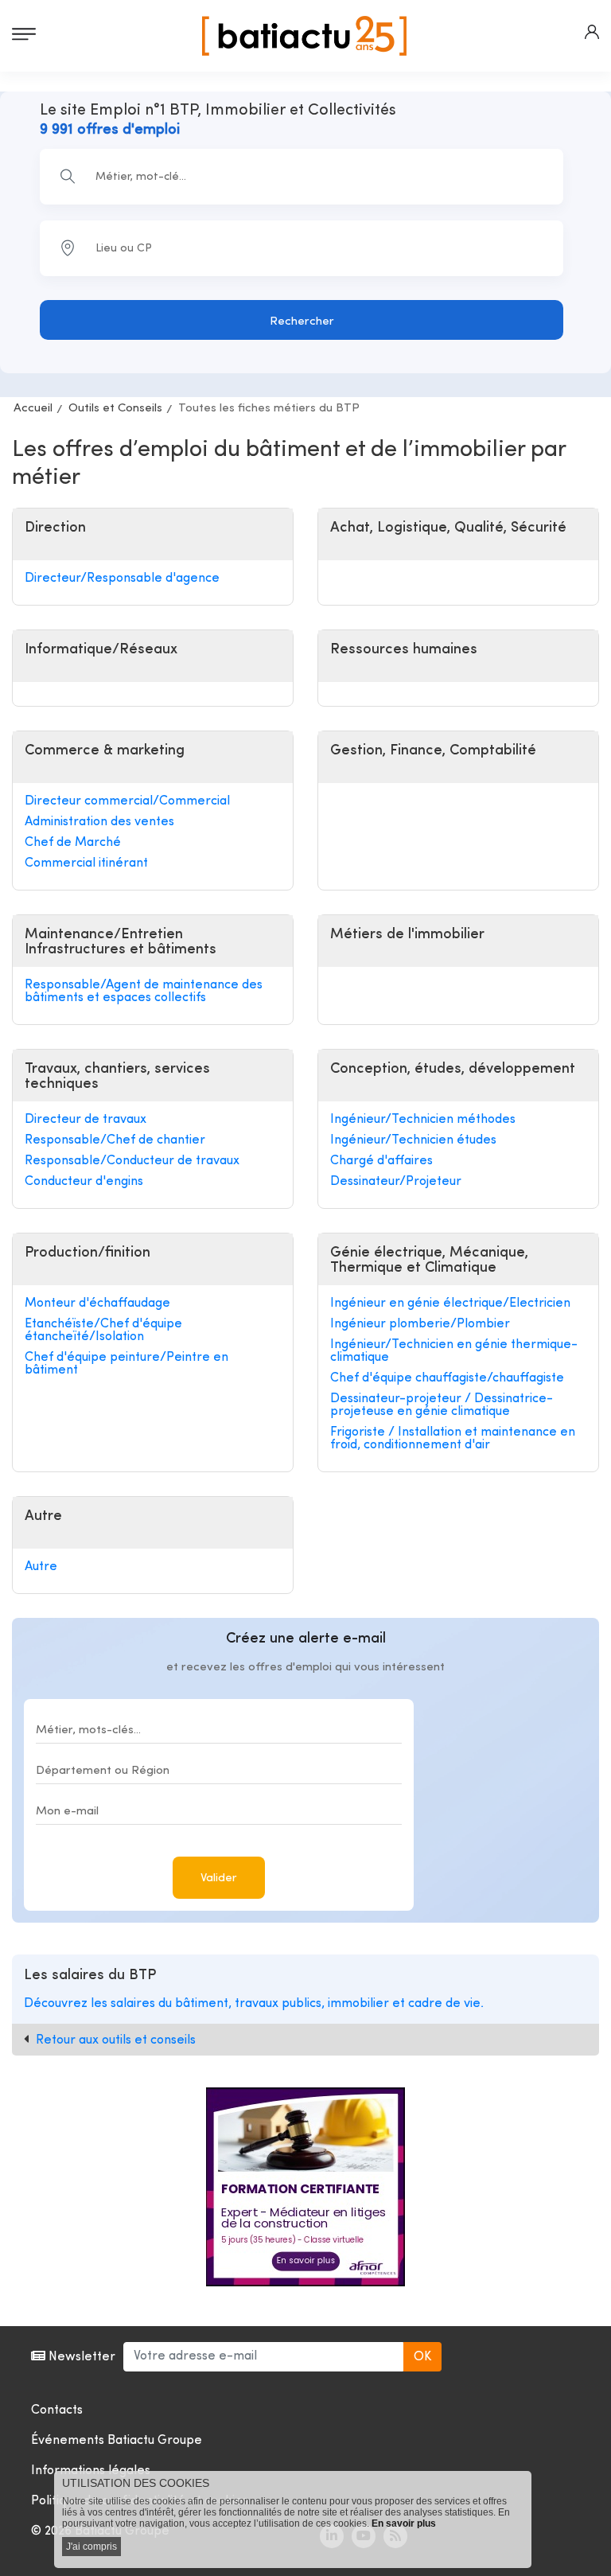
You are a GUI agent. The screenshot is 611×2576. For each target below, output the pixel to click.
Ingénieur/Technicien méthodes (423, 1120)
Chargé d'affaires (381, 1161)
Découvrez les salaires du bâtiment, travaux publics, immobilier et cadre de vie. (254, 2004)
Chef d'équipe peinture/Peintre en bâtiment (126, 1364)
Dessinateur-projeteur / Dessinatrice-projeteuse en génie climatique (442, 1405)
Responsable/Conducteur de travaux (132, 1161)
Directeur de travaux (86, 1120)
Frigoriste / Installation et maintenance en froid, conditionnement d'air (453, 1439)
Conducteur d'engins (84, 1182)
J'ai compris (91, 2547)
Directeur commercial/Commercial (127, 801)
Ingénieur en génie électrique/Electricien (450, 1304)
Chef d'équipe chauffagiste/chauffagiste (447, 1378)
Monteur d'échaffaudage (97, 1304)
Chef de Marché (73, 843)
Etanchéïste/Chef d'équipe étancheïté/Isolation (103, 1331)
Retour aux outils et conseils (116, 2040)
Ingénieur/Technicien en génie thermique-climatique (454, 1351)
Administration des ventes (99, 822)
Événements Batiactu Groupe (117, 2441)
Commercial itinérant (86, 863)
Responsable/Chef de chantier (115, 1140)
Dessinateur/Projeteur (396, 1182)
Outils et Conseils (115, 409)
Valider (219, 1878)
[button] (592, 32)
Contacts (57, 2410)
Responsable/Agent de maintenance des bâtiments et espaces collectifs (144, 992)
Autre (41, 1567)
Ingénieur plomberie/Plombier (420, 1324)
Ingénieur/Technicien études (413, 1140)
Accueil (33, 409)
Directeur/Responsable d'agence (122, 579)
